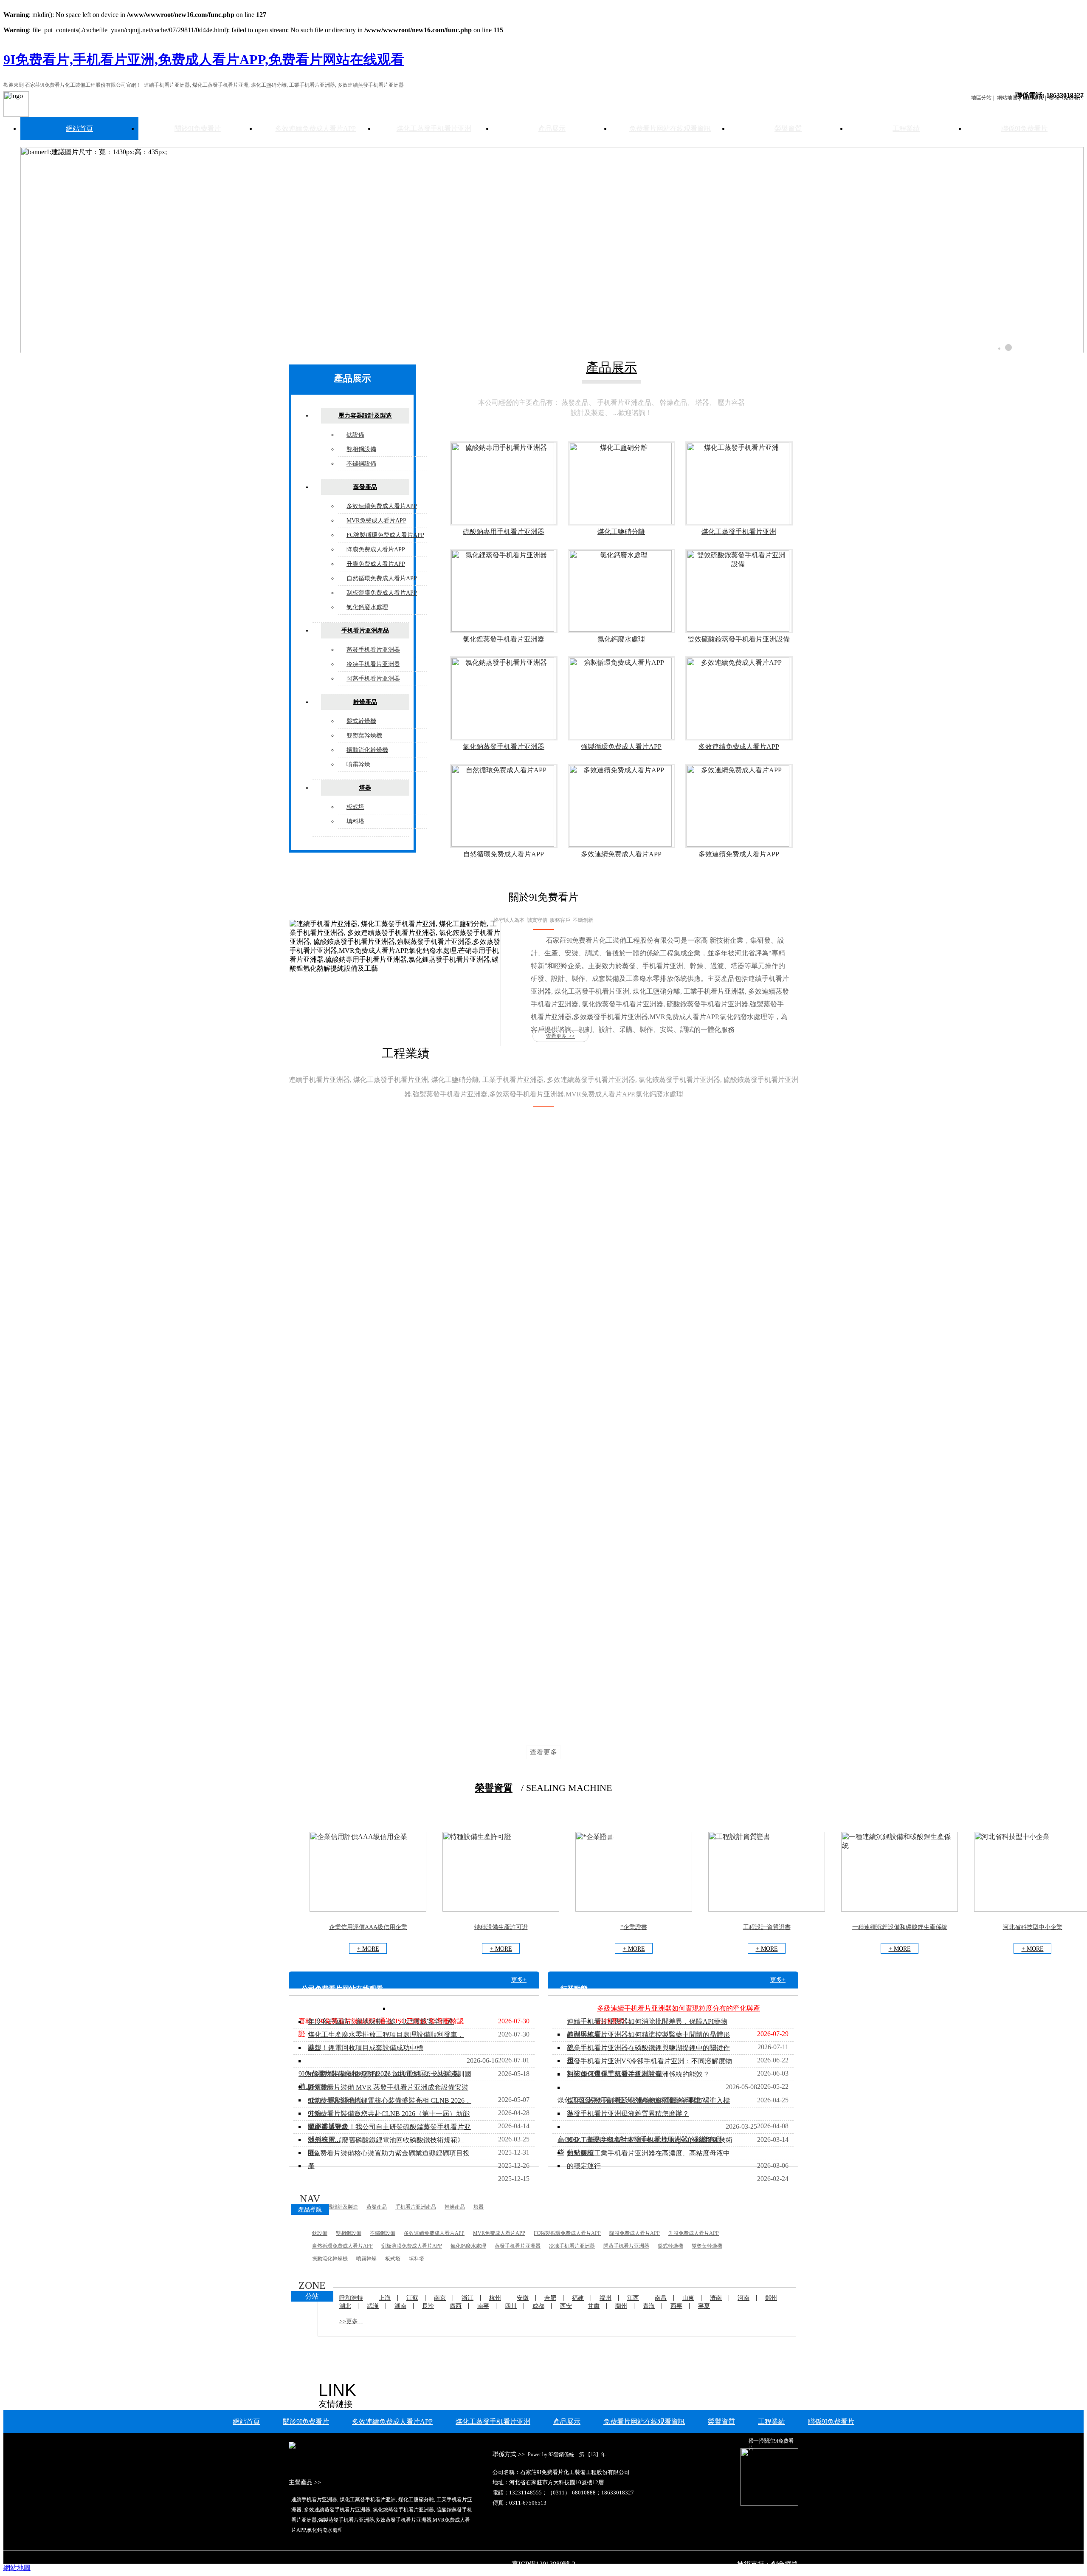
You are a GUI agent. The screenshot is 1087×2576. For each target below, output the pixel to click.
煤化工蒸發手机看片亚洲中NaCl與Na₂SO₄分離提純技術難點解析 (650, 2146)
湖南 (400, 2306)
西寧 (676, 2306)
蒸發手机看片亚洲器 (373, 650)
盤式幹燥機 (361, 721)
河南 (743, 2298)
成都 (538, 2306)
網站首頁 (79, 129)
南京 (440, 2298)
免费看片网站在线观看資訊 (670, 129)
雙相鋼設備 (361, 449)
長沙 (428, 2306)
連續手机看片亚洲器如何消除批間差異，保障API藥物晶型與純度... (647, 2028)
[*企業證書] (634, 1909)
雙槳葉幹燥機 (364, 736)
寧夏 (704, 2306)
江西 (633, 2298)
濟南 (716, 2298)
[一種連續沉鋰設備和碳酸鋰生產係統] (900, 1909)
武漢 (373, 2306)
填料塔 (355, 821)
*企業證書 (634, 1927)
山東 (688, 2298)
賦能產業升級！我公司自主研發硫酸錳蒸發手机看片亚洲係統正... (389, 2133)
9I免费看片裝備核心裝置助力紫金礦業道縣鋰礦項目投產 (389, 2159)
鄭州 (771, 2298)
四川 (511, 2306)
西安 (566, 2306)
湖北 (345, 2306)
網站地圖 (17, 2568)
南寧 (483, 2306)
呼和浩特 (351, 2298)
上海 (385, 2298)
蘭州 (621, 2306)
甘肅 (594, 2306)
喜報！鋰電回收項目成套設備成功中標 (366, 2048)
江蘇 (412, 2298)
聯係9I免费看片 (1024, 129)
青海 (649, 2306)
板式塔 (355, 807)
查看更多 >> (560, 1036)
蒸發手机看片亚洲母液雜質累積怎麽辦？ (628, 2114)
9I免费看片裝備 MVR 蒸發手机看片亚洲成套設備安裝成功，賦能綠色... (388, 2094)
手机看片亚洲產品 (365, 631)
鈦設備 (355, 435)
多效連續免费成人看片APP (315, 129)
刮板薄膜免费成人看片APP (382, 593)
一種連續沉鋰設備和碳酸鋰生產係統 (900, 1927)
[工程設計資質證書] (767, 1909)
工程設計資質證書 (767, 1927)
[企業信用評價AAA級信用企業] (368, 1909)
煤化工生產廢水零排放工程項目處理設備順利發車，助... (386, 2041)
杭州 (495, 2298)
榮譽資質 (788, 129)
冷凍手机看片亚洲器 (373, 664)
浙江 (467, 2298)
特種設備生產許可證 (501, 1927)
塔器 (365, 788)
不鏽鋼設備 (361, 464)
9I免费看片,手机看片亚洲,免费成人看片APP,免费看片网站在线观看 (204, 59)
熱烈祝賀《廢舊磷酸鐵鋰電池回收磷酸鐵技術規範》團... (386, 2146)
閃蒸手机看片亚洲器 (373, 679)
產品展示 (552, 129)
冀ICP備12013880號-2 (543, 2564)
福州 (605, 2298)
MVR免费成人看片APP (376, 521)
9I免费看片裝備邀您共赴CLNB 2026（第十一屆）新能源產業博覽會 (389, 2120)
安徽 (523, 2298)
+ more (368, 1949)
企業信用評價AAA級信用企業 (368, 1927)
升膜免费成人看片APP (376, 564)
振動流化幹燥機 (367, 750)
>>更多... (351, 2321)
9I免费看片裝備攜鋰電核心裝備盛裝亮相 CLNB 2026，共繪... (390, 2107)
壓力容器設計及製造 (365, 416)
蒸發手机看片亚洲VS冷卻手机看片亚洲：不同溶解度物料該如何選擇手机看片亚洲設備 (649, 2067)
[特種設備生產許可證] (501, 1909)
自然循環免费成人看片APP (382, 578)
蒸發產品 (365, 487)
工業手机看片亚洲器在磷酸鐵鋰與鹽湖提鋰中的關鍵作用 (648, 2054)
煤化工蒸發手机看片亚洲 (434, 129)
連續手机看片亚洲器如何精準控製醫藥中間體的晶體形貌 (648, 2041)
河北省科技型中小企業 (1033, 1927)
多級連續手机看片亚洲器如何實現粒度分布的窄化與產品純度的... (679, 2015)
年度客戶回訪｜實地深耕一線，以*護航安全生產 (381, 2021)
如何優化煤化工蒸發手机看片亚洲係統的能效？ (638, 2074)
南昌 (661, 2298)
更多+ (519, 1980)
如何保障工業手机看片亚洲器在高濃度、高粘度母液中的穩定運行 (648, 2159)
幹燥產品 (365, 702)
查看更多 (543, 1752)
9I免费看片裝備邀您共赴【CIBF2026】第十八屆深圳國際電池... (390, 2080)
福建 (578, 2298)
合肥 (550, 2298)
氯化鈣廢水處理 (367, 607)
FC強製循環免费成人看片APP (385, 535)
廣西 (456, 2306)
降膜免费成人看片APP (376, 549)
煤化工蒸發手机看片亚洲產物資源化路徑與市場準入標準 (648, 2107)
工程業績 (906, 129)
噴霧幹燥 (358, 764)
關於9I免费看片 (198, 129)
